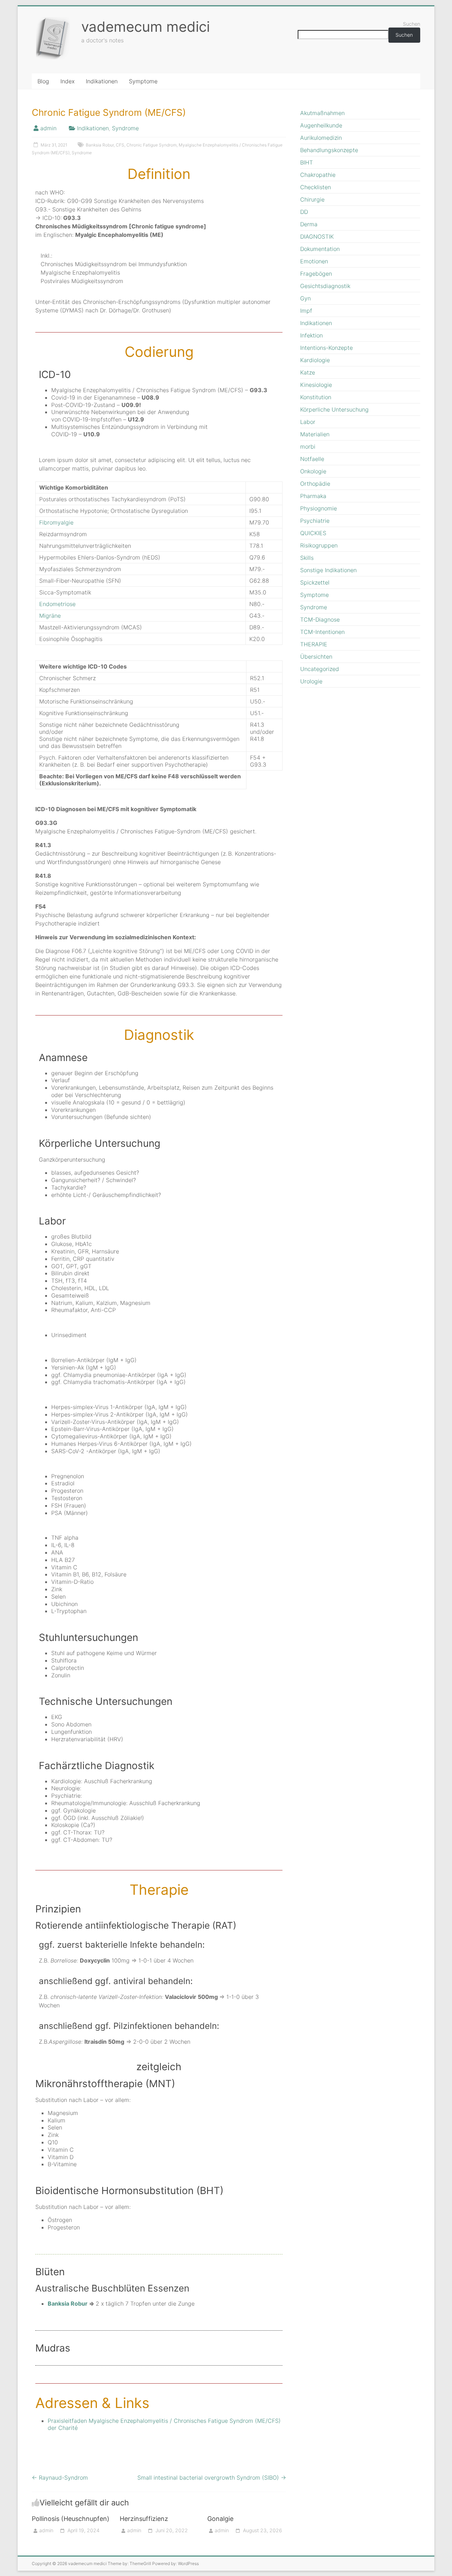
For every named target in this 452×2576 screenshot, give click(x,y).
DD (304, 212)
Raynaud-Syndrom (60, 2478)
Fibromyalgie (56, 522)
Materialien (315, 434)
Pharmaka (313, 496)
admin (48, 128)
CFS (120, 145)
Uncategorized (320, 669)
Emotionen (314, 261)
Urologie (311, 681)
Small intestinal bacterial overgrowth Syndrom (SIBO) (212, 2478)
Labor (308, 422)
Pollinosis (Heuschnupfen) (71, 2519)
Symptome (143, 81)
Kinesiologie (316, 385)
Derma (309, 224)
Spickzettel (315, 582)
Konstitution (316, 397)
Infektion (311, 335)
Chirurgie (312, 199)
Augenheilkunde (321, 125)
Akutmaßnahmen (322, 113)
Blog (43, 81)
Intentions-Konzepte (326, 348)
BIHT (307, 162)
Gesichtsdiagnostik (325, 286)
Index (67, 81)
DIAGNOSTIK (317, 236)
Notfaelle (312, 459)
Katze (308, 372)
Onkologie (313, 471)
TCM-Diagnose (320, 619)
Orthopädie (315, 484)
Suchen (412, 24)
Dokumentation (320, 249)
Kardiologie (315, 360)
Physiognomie (319, 508)
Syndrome (125, 128)
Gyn (305, 298)
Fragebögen (316, 274)
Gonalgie (220, 2519)
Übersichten (316, 657)
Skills (307, 558)
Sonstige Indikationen (328, 570)
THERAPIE (314, 644)
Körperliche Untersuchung (334, 409)
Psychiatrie (315, 521)
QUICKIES (313, 533)
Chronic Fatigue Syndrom (151, 145)
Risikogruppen (319, 545)
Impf (306, 311)
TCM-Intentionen (322, 632)
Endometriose (57, 604)
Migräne (50, 616)
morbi (308, 447)
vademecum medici (145, 27)
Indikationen (102, 81)
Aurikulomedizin (321, 138)
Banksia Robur (100, 145)
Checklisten (316, 187)
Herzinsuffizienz (144, 2519)
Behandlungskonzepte (329, 150)
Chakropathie (318, 175)
